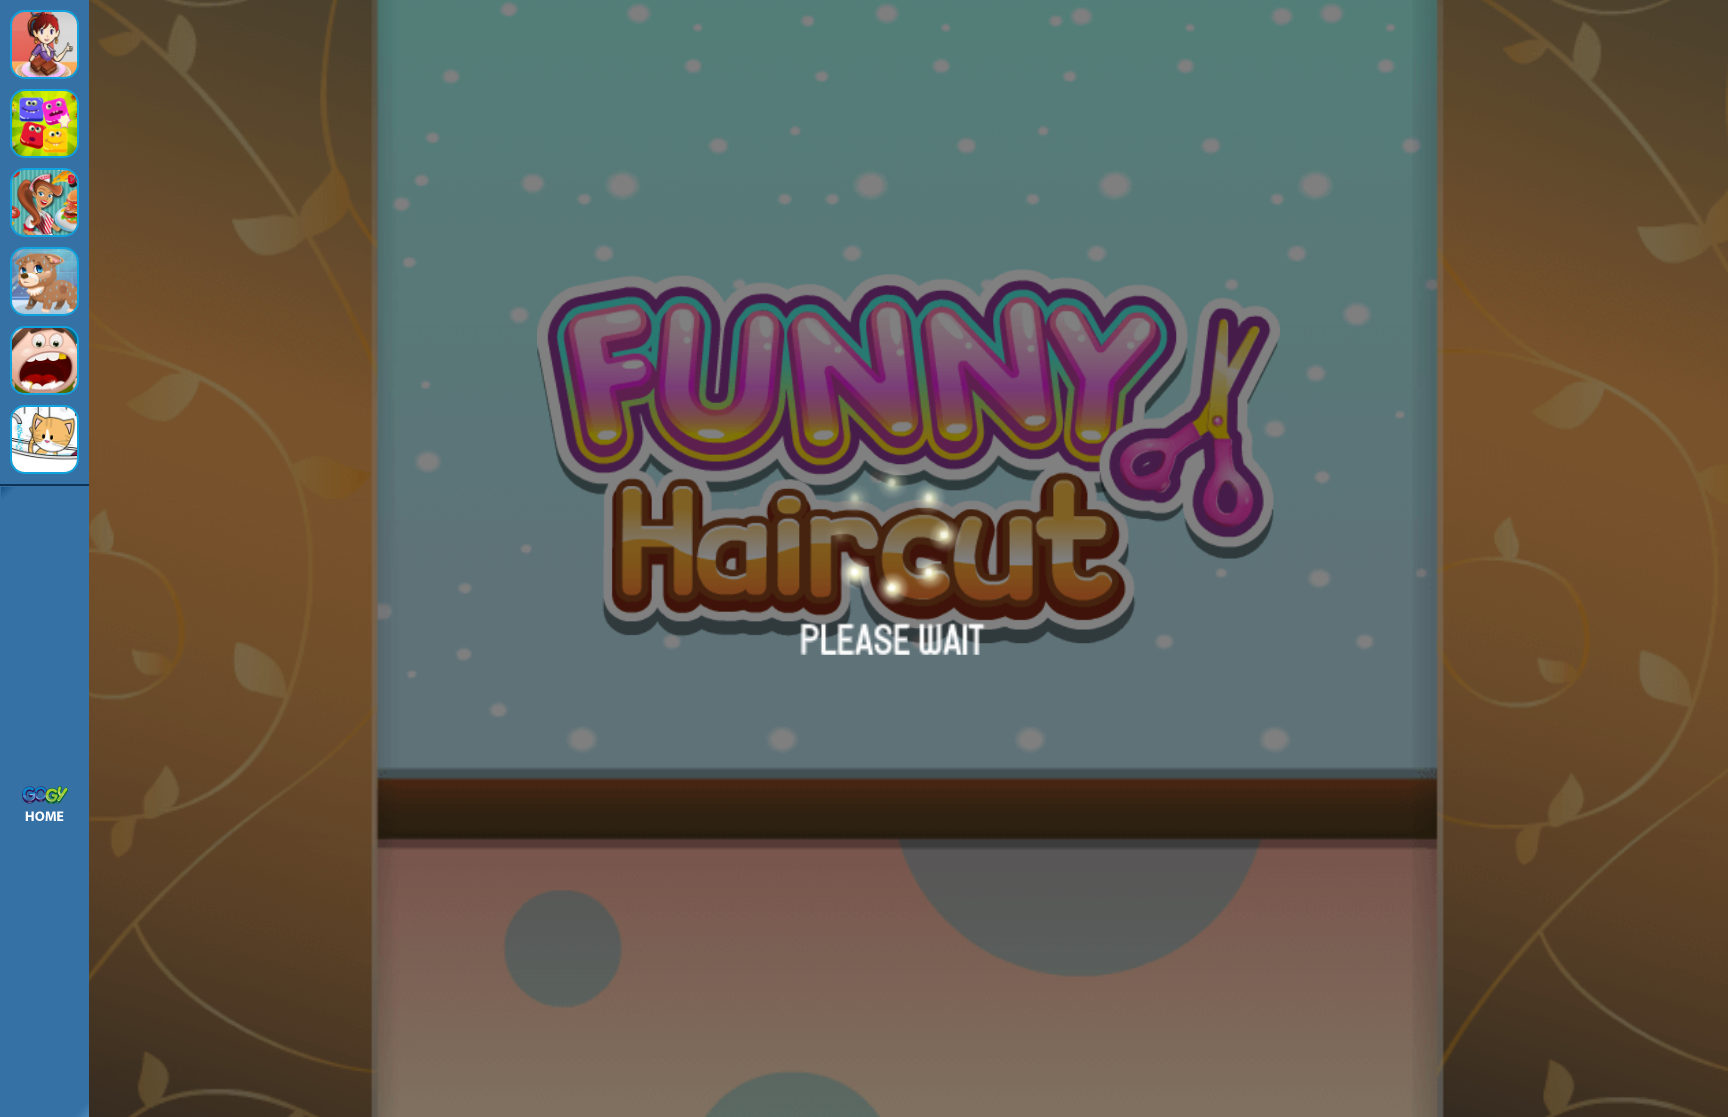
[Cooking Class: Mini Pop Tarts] (44, 44)
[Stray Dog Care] (44, 281)
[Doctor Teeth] (44, 360)
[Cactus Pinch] (44, 123)
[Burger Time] (44, 202)
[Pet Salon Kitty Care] (44, 439)
